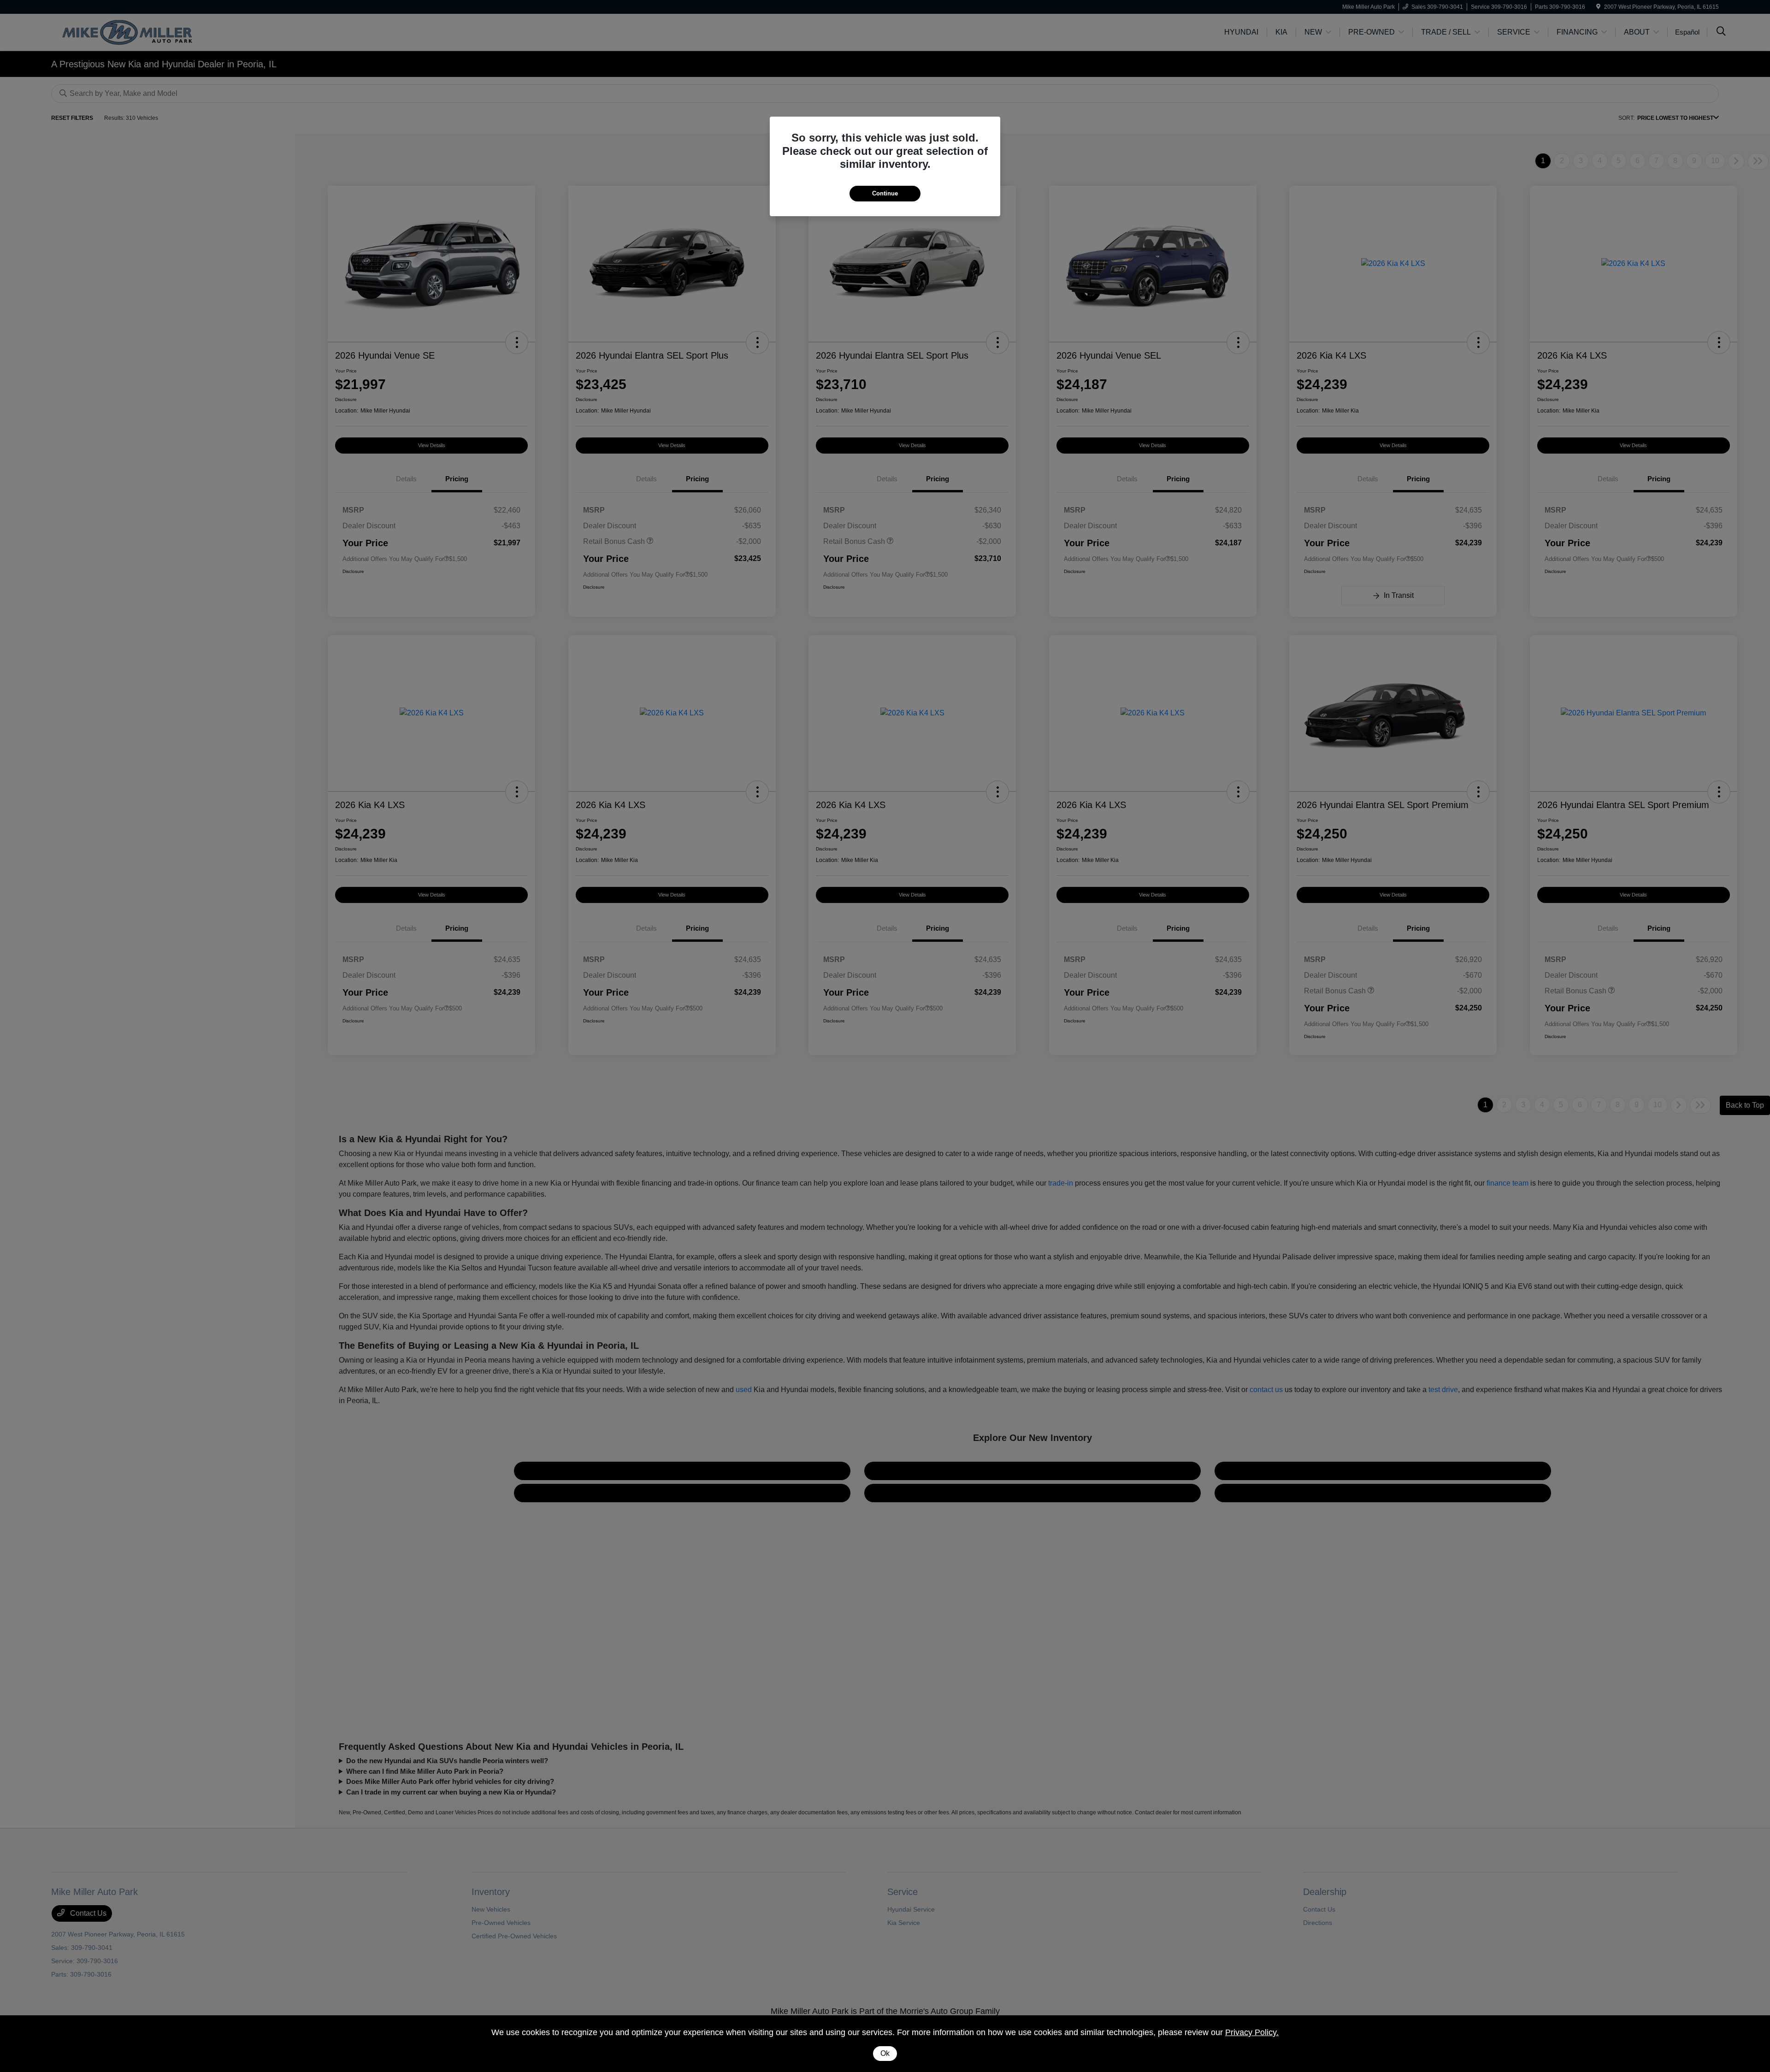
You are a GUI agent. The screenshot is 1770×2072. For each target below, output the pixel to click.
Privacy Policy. (1252, 2032)
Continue (885, 193)
